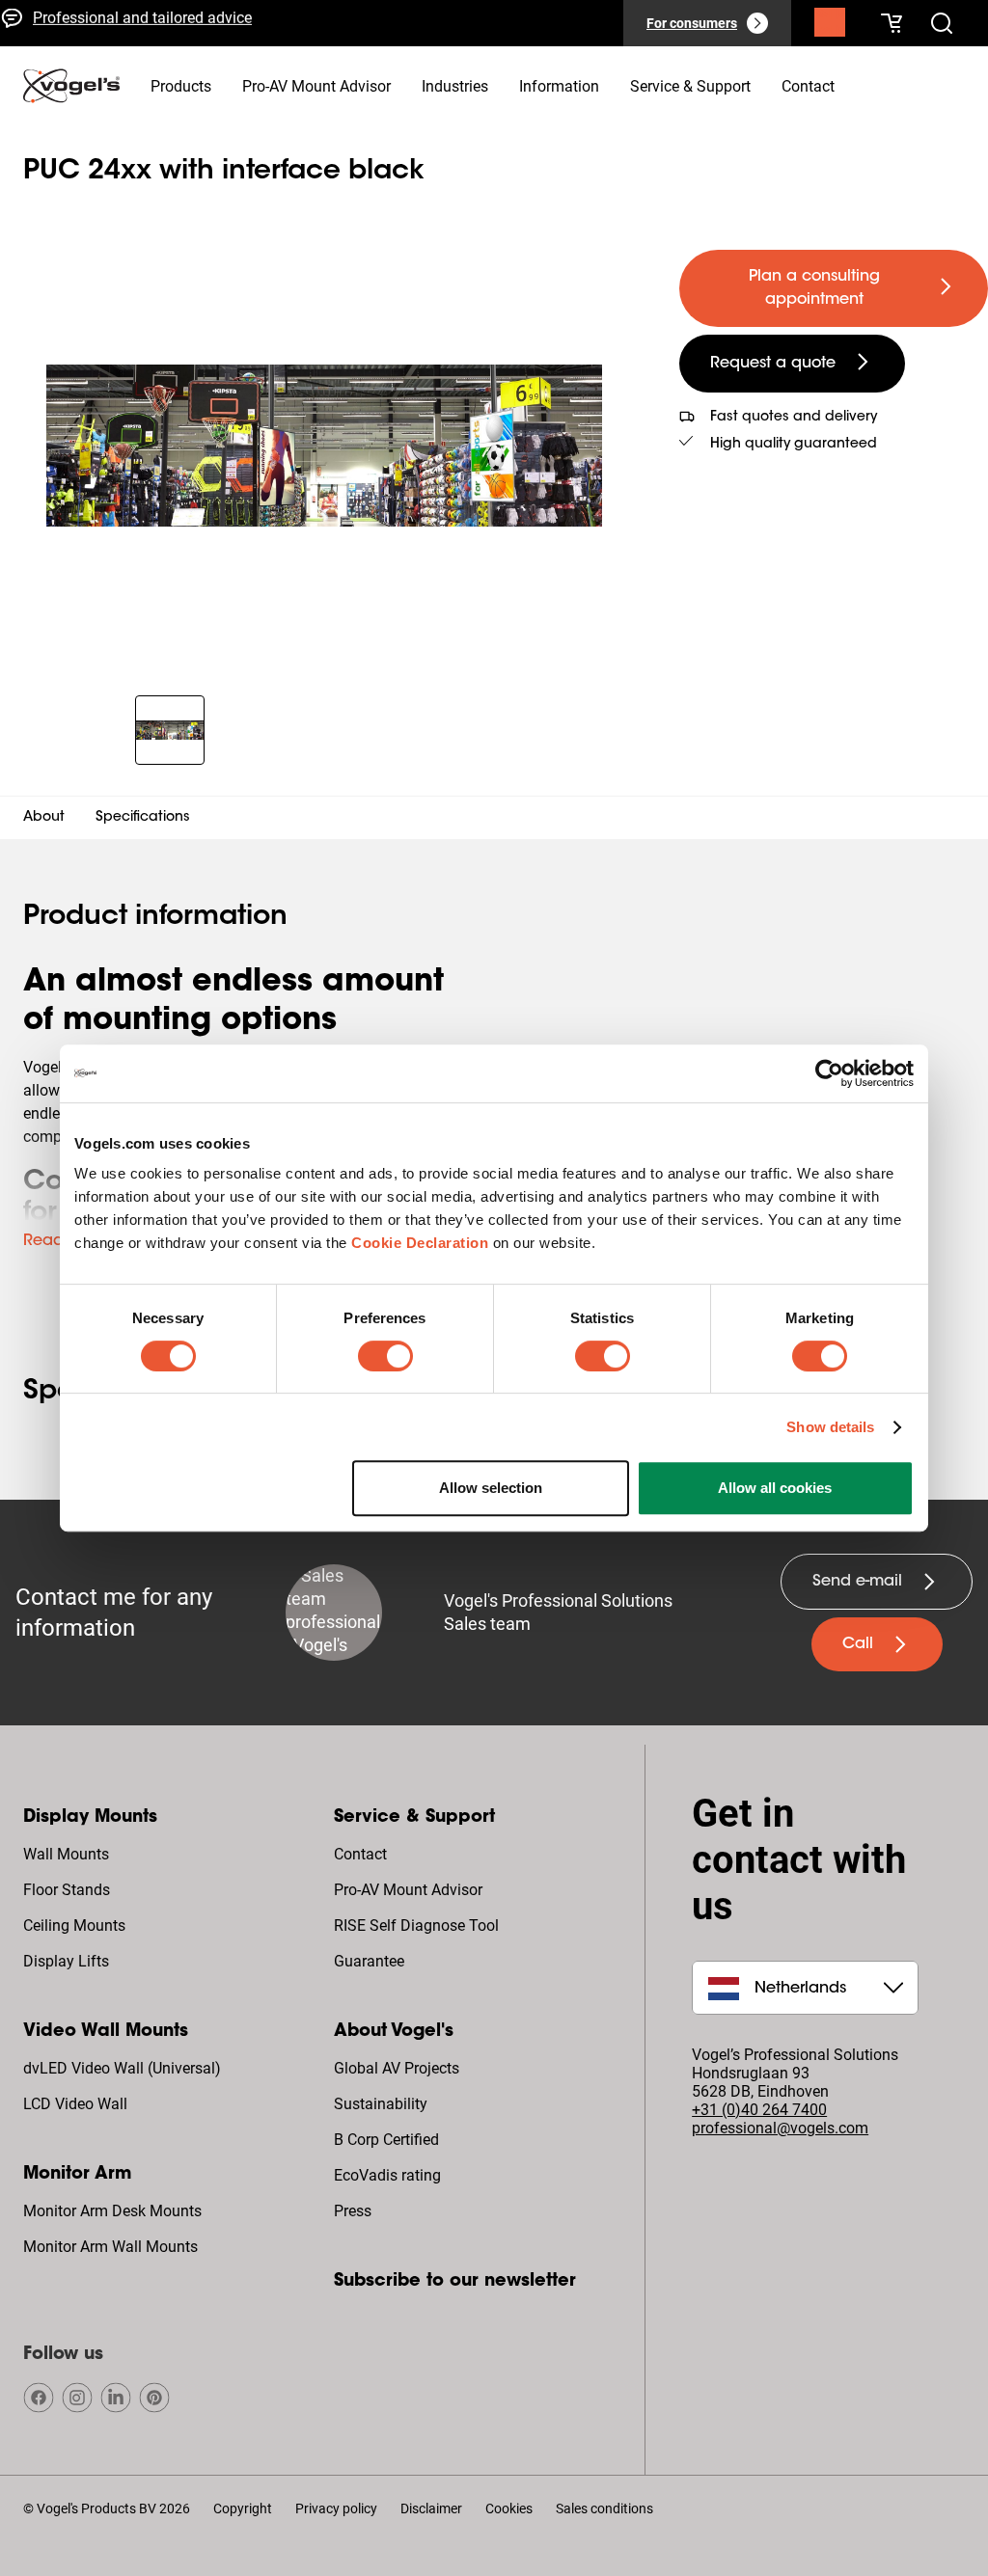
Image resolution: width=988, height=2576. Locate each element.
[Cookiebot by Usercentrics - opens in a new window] (829, 1073)
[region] (324, 446)
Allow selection (491, 1488)
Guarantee (369, 1961)
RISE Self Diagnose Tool (416, 1925)
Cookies (509, 2508)
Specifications (143, 818)
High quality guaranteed (794, 445)
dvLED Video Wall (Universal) (122, 2068)
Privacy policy (336, 2508)
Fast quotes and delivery (116, 37)
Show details (830, 1427)
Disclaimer (431, 2508)
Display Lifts (66, 1961)
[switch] (385, 1356)
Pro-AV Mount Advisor (408, 1890)
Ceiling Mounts (74, 1925)
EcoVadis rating (387, 2175)
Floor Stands (67, 1890)
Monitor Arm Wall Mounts (110, 2247)
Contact (360, 1854)
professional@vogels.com (780, 2128)
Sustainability (381, 2104)
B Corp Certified (386, 2140)
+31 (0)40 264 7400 (759, 2110)
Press (353, 2211)
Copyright (243, 2508)
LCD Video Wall (75, 2104)
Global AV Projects (397, 2068)
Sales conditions (604, 2508)
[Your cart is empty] (892, 23)
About (44, 818)
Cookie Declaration (420, 1243)
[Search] (830, 27)
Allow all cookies (775, 1488)
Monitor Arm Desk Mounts (112, 2211)
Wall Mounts (66, 1854)
